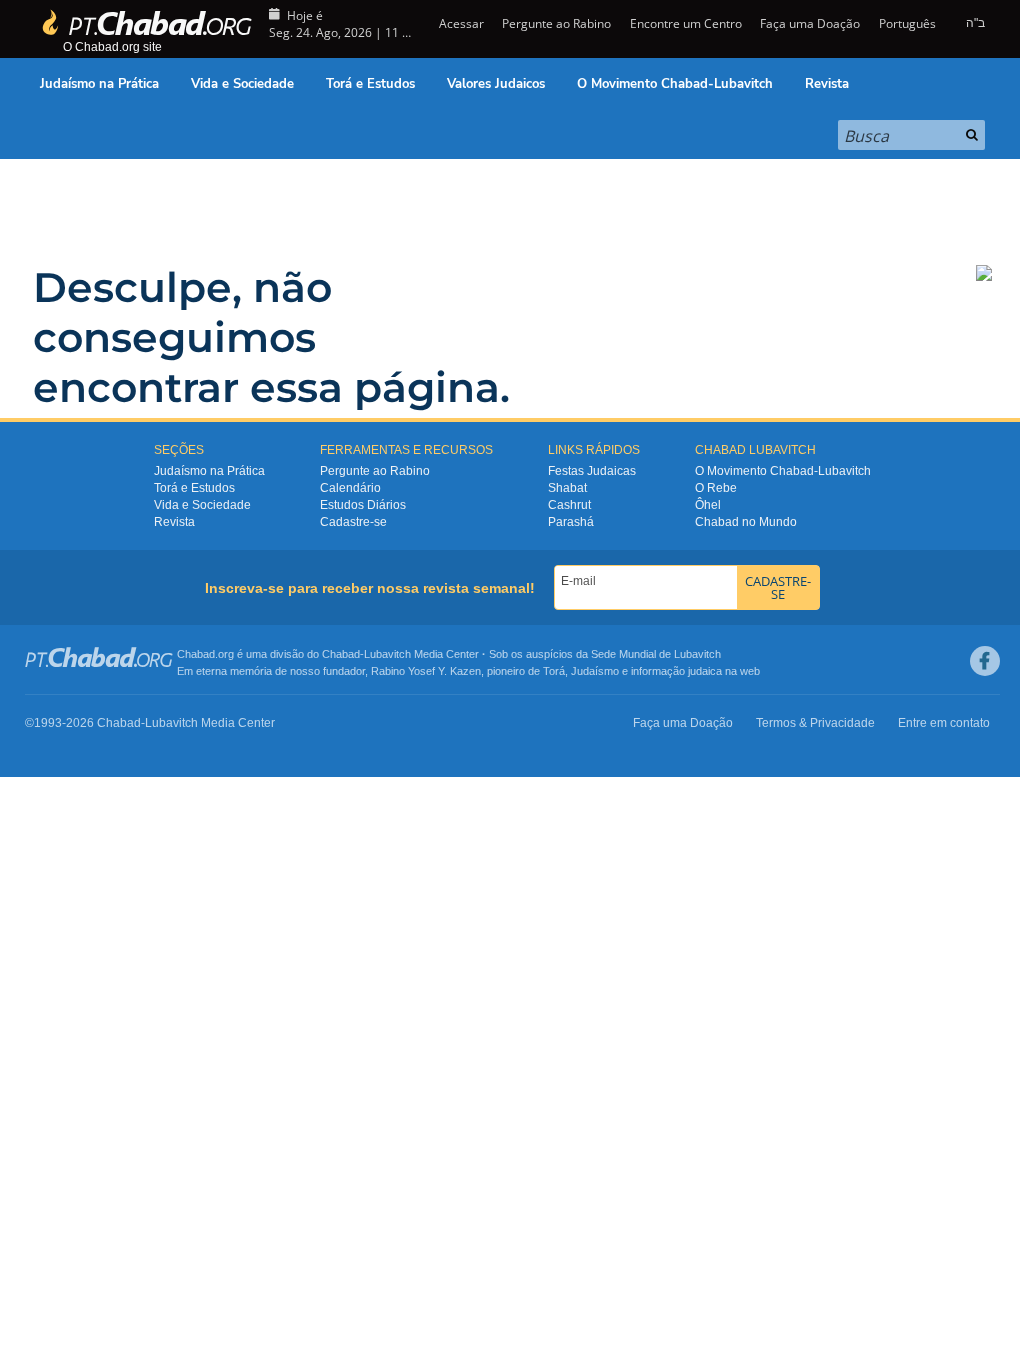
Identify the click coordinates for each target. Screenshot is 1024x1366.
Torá (554, 671)
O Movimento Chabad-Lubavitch (675, 84)
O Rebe (716, 488)
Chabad (341, 654)
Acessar (460, 23)
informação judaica (676, 671)
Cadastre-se (353, 522)
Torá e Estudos (370, 84)
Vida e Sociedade (242, 84)
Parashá (571, 522)
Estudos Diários (363, 505)
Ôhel (708, 505)
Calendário (350, 488)
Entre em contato (944, 723)
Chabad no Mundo (746, 522)
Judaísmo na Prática (99, 84)
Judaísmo (595, 671)
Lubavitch (387, 654)
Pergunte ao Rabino (556, 23)
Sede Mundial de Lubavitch (656, 654)
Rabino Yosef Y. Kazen (426, 671)
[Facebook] (985, 661)
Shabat (567, 488)
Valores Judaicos (496, 84)
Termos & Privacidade (815, 723)
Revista (827, 84)
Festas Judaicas (592, 471)
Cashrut (569, 505)
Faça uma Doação (810, 23)
